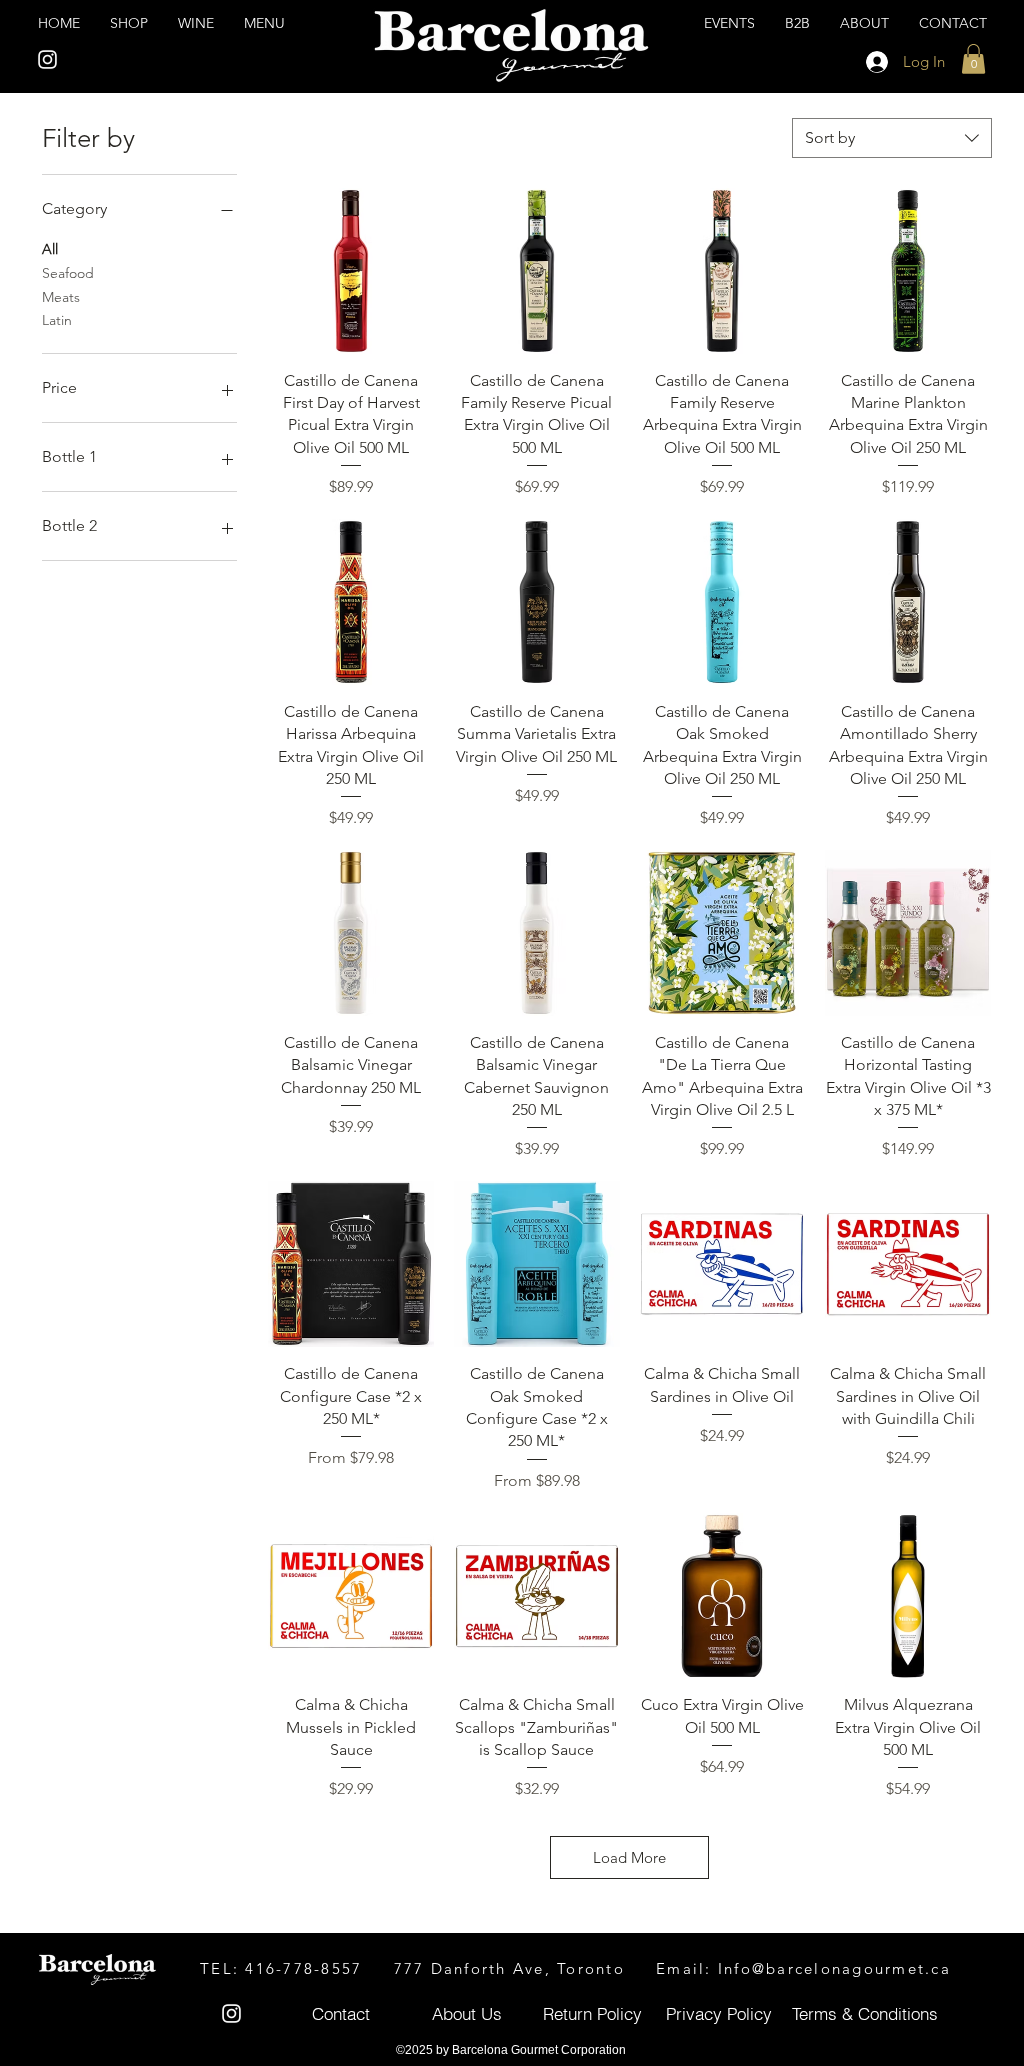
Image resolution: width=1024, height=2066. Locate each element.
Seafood (68, 273)
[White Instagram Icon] (47, 59)
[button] (973, 59)
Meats (61, 297)
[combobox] (892, 138)
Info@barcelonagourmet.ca (834, 1968)
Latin (57, 320)
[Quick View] (351, 271)
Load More (629, 1857)
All (50, 249)
